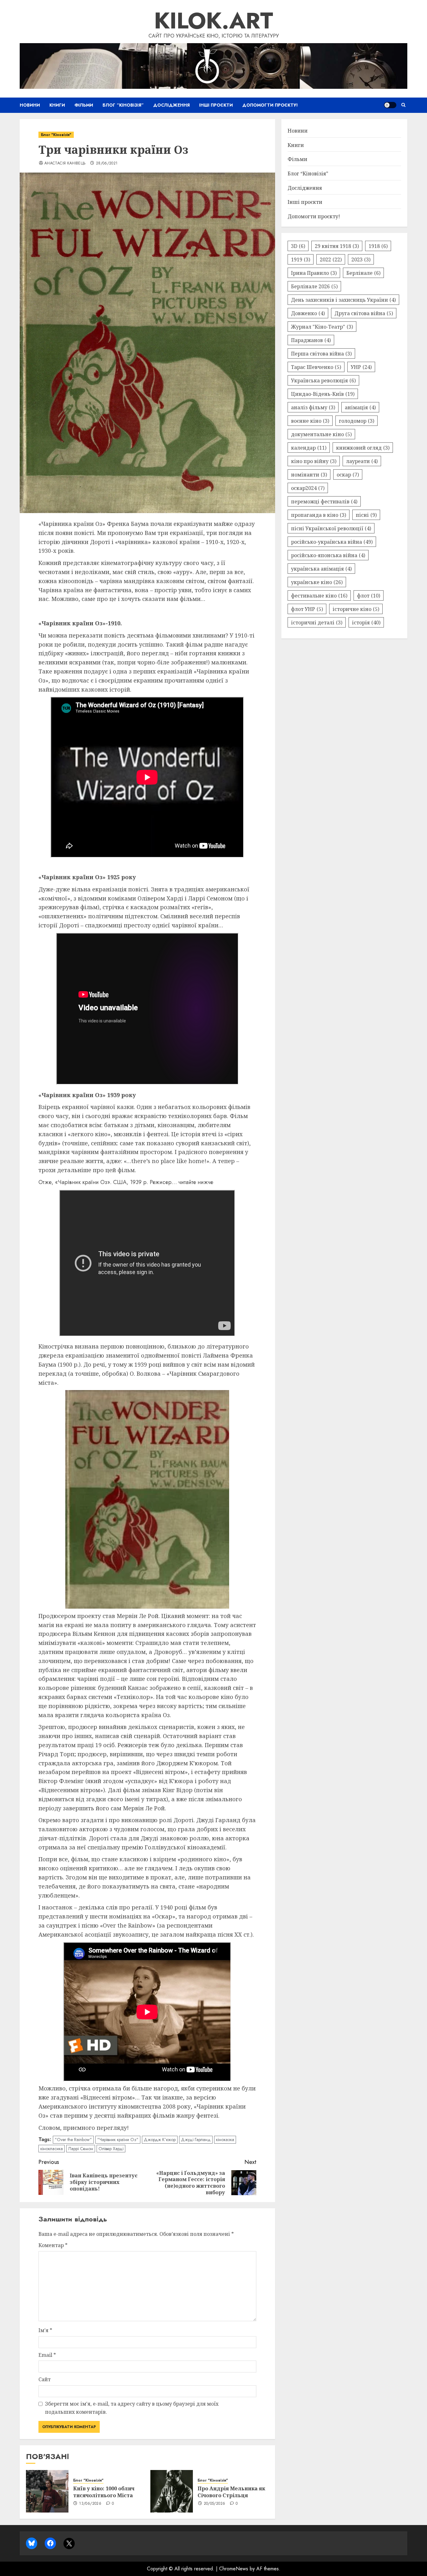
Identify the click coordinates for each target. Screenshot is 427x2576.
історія (366, 622)
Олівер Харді (111, 2149)
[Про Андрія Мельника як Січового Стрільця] (172, 2491)
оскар (348, 474)
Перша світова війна (321, 353)
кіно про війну (314, 461)
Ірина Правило (314, 273)
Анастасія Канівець (65, 164)
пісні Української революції (331, 528)
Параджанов (311, 340)
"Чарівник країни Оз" (118, 2140)
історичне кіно (356, 609)
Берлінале (363, 273)
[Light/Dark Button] (390, 105)
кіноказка (225, 2140)
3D (298, 246)
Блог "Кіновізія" (56, 135)
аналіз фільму (313, 407)
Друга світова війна (364, 313)
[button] (403, 105)
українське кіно (317, 582)
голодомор (357, 421)
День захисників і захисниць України (343, 300)
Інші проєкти (216, 105)
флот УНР (307, 609)
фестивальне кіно (319, 595)
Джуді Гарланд (196, 2140)
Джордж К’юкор (160, 2140)
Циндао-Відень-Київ (323, 394)
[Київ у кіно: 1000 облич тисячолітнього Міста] (47, 2491)
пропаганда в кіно (319, 515)
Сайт (45, 2379)
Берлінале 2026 (314, 286)
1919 (301, 259)
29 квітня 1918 (337, 246)
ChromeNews (234, 2569)
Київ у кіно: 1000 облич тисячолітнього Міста (104, 2492)
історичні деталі (317, 622)
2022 (331, 259)
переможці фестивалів (324, 501)
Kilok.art (214, 21)
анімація (360, 407)
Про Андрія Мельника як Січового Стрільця (231, 2492)
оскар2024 (308, 488)
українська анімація (321, 568)
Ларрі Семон (81, 2149)
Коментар (53, 2245)
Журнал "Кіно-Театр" (322, 326)
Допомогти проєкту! (270, 105)
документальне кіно (321, 434)
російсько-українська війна (332, 542)
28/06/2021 (107, 164)
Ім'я (45, 2330)
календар (309, 447)
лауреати (362, 461)
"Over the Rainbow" (73, 2140)
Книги (57, 105)
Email (47, 2355)
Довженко (308, 313)
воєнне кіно (310, 421)
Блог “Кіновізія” (123, 105)
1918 (378, 246)
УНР (361, 367)
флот (369, 595)
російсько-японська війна (328, 555)
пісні (366, 515)
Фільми (84, 105)
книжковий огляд (363, 447)
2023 (361, 259)
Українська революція (323, 380)
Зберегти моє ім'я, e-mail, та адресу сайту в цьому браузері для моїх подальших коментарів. (132, 2408)
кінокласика (52, 2149)
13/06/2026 (90, 2504)
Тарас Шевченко (316, 367)
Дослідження (171, 105)
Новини (30, 105)
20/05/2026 (215, 2504)
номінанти (309, 474)
